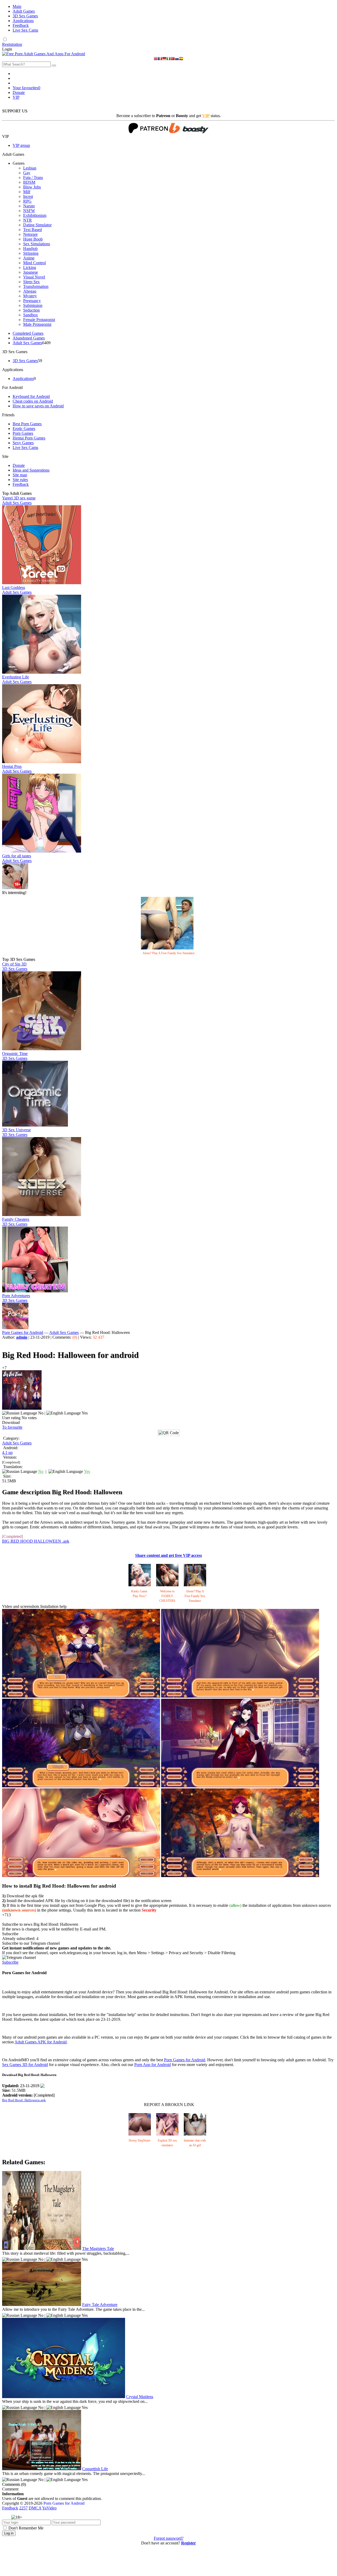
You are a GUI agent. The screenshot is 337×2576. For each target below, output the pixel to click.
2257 (23, 2508)
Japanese (31, 272)
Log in (9, 2533)
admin (22, 1337)
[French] (160, 59)
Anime (29, 258)
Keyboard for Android (31, 396)
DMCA (35, 2508)
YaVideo (49, 2508)
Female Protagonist (39, 320)
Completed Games (28, 333)
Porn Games (23, 433)
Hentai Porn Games (29, 438)
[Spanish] (181, 59)
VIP (16, 97)
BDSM (29, 182)
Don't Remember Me (26, 2528)
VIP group (21, 145)
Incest (28, 196)
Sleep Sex (31, 282)
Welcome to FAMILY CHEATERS (167, 1596)
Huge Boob (33, 239)
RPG (27, 201)
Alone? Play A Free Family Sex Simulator (168, 953)
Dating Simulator (37, 225)
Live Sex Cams (25, 30)
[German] (164, 59)
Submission (33, 305)
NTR (28, 220)
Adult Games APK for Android (41, 2042)
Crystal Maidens (140, 2397)
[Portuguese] (173, 59)
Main (17, 6)
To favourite (12, 1427)
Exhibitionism (35, 215)
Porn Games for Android (23, 1332)
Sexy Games (23, 443)
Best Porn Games (27, 424)
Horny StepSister (140, 2140)
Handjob (30, 249)
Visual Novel (34, 277)
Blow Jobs (32, 187)
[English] (156, 59)
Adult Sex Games (27, 343)
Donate (19, 92)
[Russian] (177, 59)
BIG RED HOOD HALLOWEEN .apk (36, 1541)
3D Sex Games (25, 16)
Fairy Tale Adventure (100, 2305)
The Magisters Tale (98, 2249)
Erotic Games (24, 429)
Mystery (30, 296)
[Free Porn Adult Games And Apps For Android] (44, 54)
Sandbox (31, 315)
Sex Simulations (37, 244)
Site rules (20, 480)
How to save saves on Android (38, 406)
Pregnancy (32, 301)
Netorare (30, 234)
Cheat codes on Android (33, 401)
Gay (27, 173)
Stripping (31, 253)
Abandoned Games (29, 338)
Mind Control (34, 263)
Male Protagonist (37, 324)
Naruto (29, 206)
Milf (27, 192)
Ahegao (30, 291)
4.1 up (7, 1452)
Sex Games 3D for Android (25, 2065)
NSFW (29, 211)
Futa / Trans (33, 177)
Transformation (36, 286)
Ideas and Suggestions (31, 470)
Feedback (21, 25)
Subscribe (10, 1962)
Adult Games (24, 11)
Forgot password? (169, 2538)
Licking (30, 267)
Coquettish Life (95, 2469)
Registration (12, 44)
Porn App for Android (153, 2065)
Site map (20, 475)
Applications (23, 21)
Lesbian (30, 168)
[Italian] (168, 59)
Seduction (31, 310)
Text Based (33, 230)
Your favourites (26, 88)
